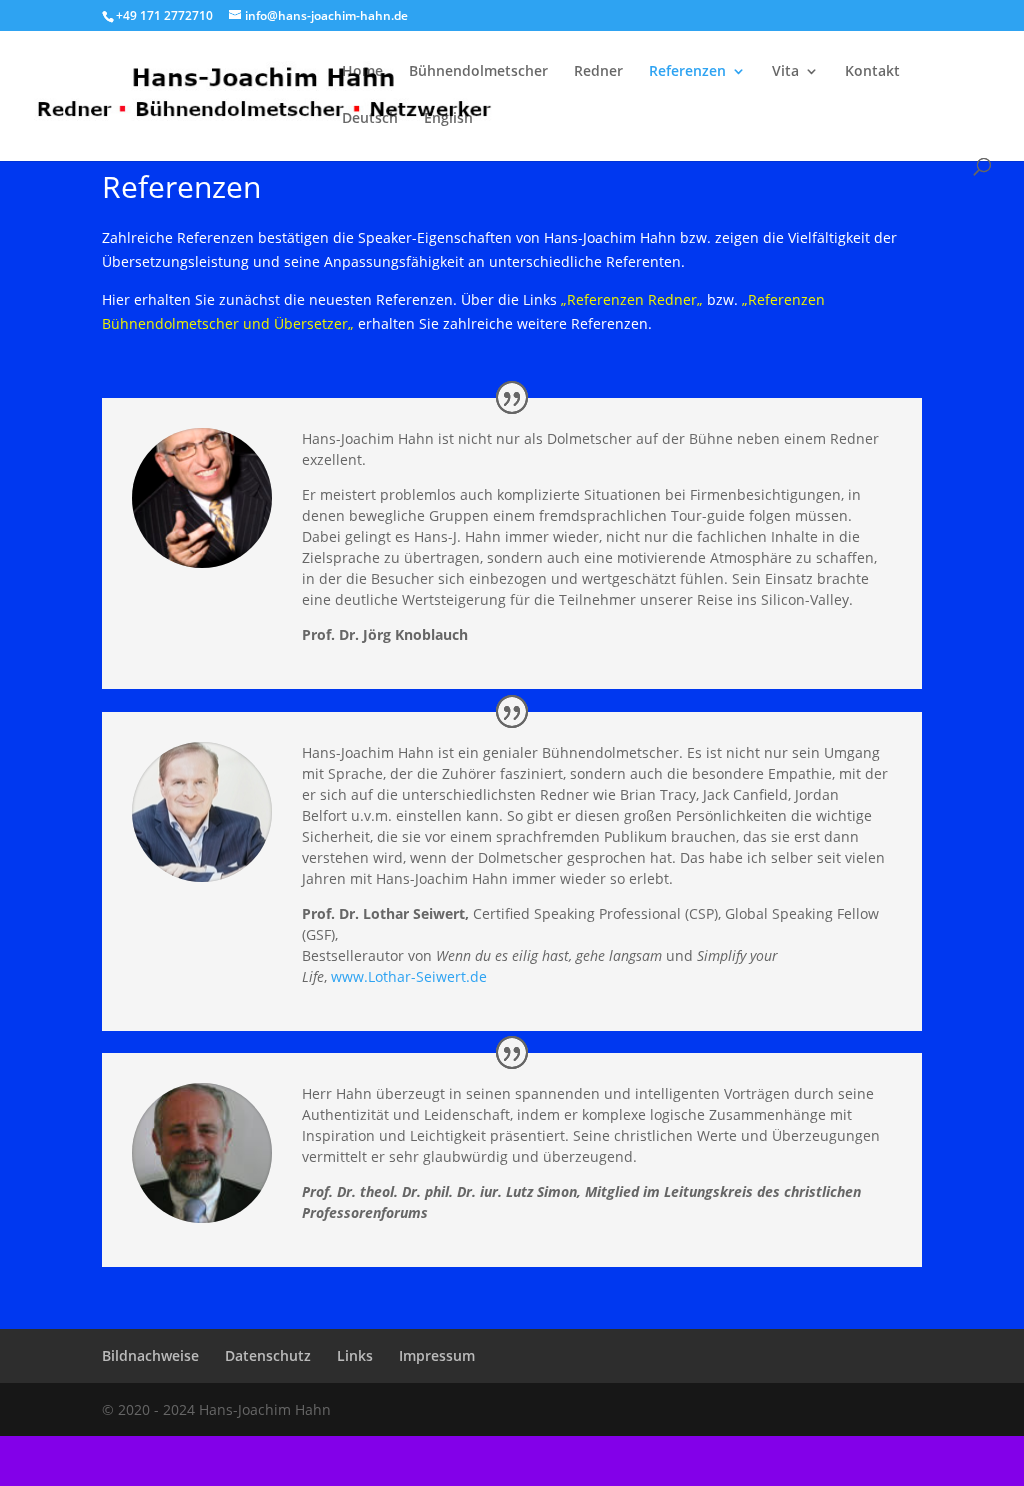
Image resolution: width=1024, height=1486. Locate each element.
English (448, 119)
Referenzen (687, 72)
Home (362, 72)
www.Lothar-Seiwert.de (409, 976)
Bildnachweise (150, 1355)
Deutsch (370, 119)
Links (355, 1355)
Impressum (437, 1355)
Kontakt (872, 72)
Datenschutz (268, 1355)
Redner (598, 72)
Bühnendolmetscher (478, 72)
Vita (785, 72)
